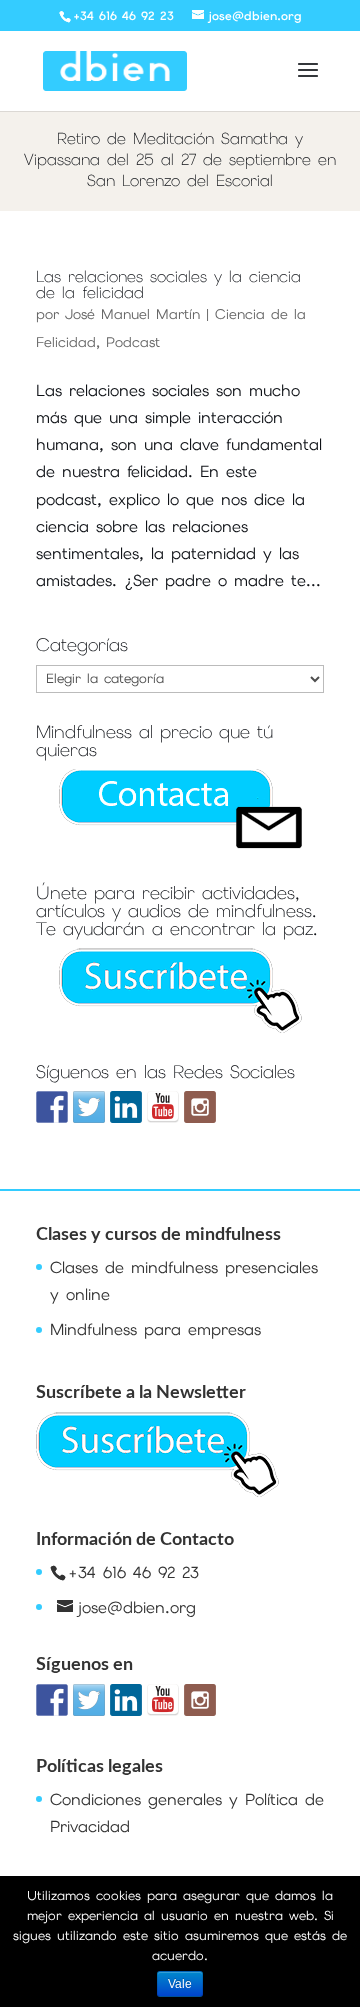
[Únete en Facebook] (52, 1107)
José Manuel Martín (132, 314)
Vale (180, 1984)
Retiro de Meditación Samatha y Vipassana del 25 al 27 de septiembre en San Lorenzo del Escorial (180, 159)
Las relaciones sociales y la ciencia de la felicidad (168, 284)
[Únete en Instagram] (200, 1107)
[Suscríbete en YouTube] (163, 1107)
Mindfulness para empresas (155, 1329)
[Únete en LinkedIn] (126, 1107)
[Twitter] (89, 1107)
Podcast (133, 342)
